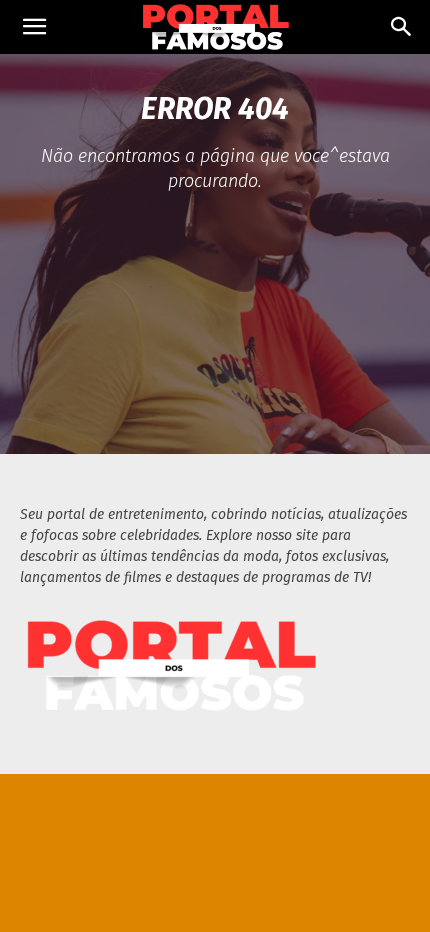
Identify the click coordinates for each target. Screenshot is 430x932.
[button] (34, 27)
